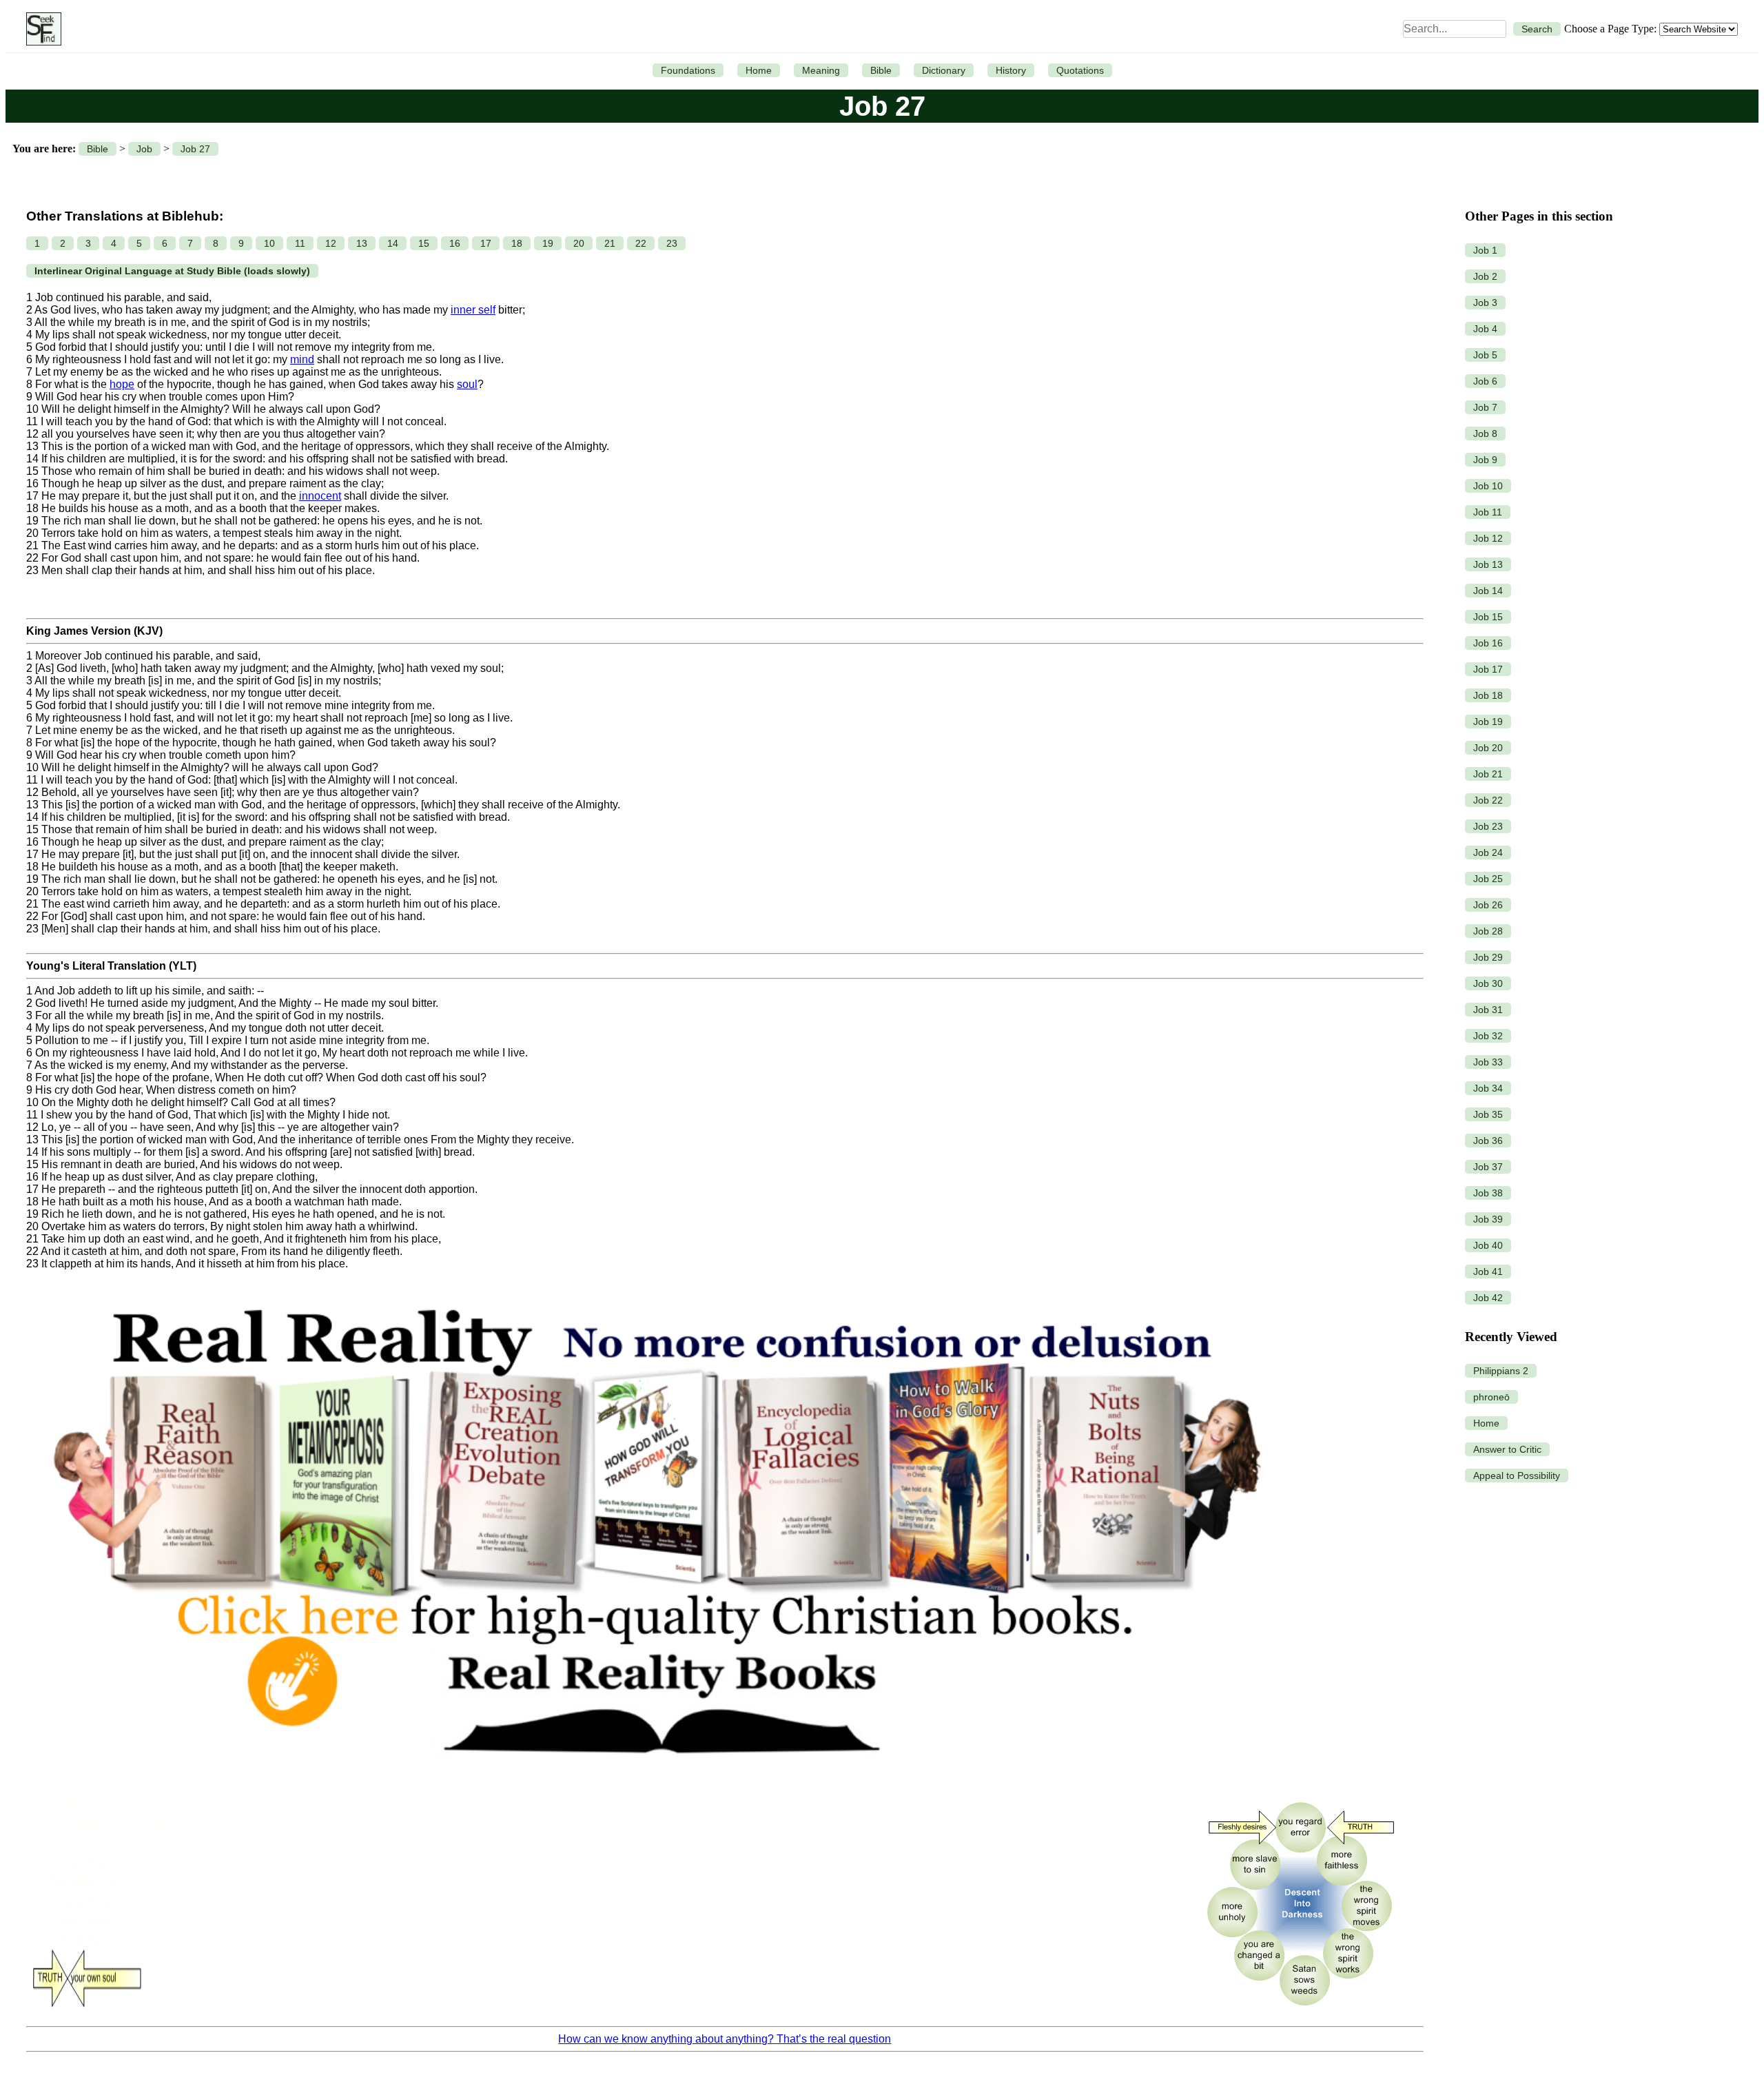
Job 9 (1485, 460)
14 (393, 243)
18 (517, 243)
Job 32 (1488, 1036)
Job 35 (1488, 1114)
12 (331, 243)
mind (302, 359)
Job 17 (1488, 669)
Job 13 (1488, 564)
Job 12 (1488, 538)
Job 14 (1488, 591)
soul (467, 384)
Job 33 (1488, 1062)
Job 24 (1488, 852)
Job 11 (1488, 512)
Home (759, 70)
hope (122, 384)
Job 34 (1488, 1088)
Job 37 (1488, 1167)
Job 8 (1485, 433)
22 (641, 243)
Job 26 (1488, 905)
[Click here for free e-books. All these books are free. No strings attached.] (655, 1783)
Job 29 (1488, 957)
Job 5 (1485, 355)
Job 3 (1485, 303)
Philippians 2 (1501, 1371)
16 (455, 243)
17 (486, 243)
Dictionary (944, 70)
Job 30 (1488, 983)
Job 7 (1485, 407)
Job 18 (1488, 695)
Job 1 (1485, 250)
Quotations (1080, 70)
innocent (320, 496)
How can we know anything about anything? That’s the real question (725, 2039)
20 (579, 243)
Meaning (821, 70)
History (1011, 70)
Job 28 (1488, 931)
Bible (881, 70)
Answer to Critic (1507, 1449)
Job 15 (1488, 617)
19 (548, 243)
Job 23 (1488, 826)
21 (610, 243)
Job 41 (1488, 1271)
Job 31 (1488, 1010)
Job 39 (1488, 1219)
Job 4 (1485, 329)
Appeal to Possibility (1517, 1475)
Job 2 (1485, 276)
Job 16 (1488, 643)
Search (1537, 29)
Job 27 (195, 149)
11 (300, 243)
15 (424, 243)
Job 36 (1488, 1141)
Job (144, 149)
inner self (473, 310)
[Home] (40, 29)
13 (362, 243)
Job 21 (1488, 774)
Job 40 (1488, 1245)
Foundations (688, 70)
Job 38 (1488, 1193)
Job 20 (1488, 748)
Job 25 (1488, 879)
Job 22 (1488, 800)
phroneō (1491, 1397)
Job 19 (1488, 722)
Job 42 (1488, 1298)
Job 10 (1488, 486)
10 (269, 243)
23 (672, 243)
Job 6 (1485, 381)
